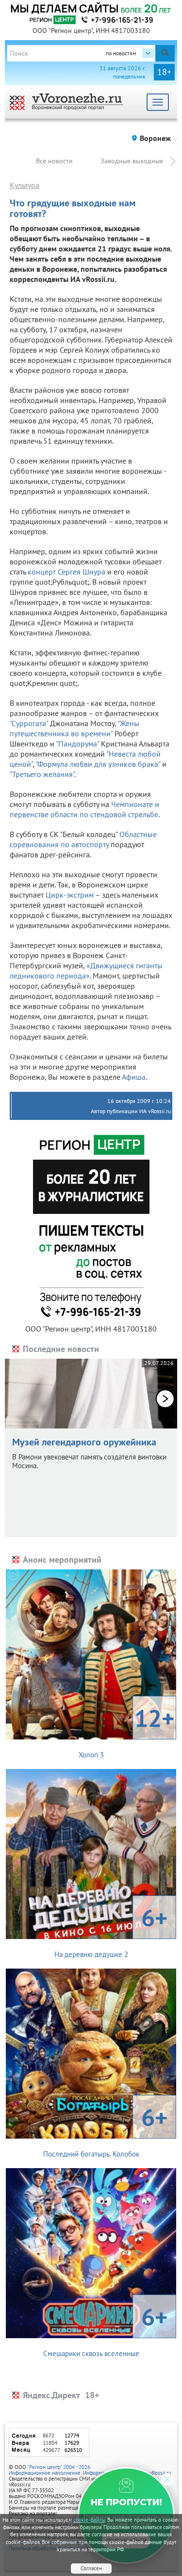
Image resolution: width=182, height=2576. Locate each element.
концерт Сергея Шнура (66, 572)
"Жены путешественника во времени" (74, 728)
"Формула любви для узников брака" (98, 764)
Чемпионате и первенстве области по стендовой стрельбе (84, 809)
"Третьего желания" (42, 774)
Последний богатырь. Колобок (106, 2130)
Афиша (134, 1077)
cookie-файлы (89, 2520)
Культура (25, 185)
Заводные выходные (132, 161)
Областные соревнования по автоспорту (83, 839)
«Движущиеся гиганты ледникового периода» (86, 970)
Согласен (91, 2568)
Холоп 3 (127, 1731)
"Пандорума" (77, 744)
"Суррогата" (29, 723)
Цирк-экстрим (70, 895)
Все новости (54, 161)
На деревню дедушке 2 (111, 1930)
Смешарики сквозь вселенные (106, 2329)
